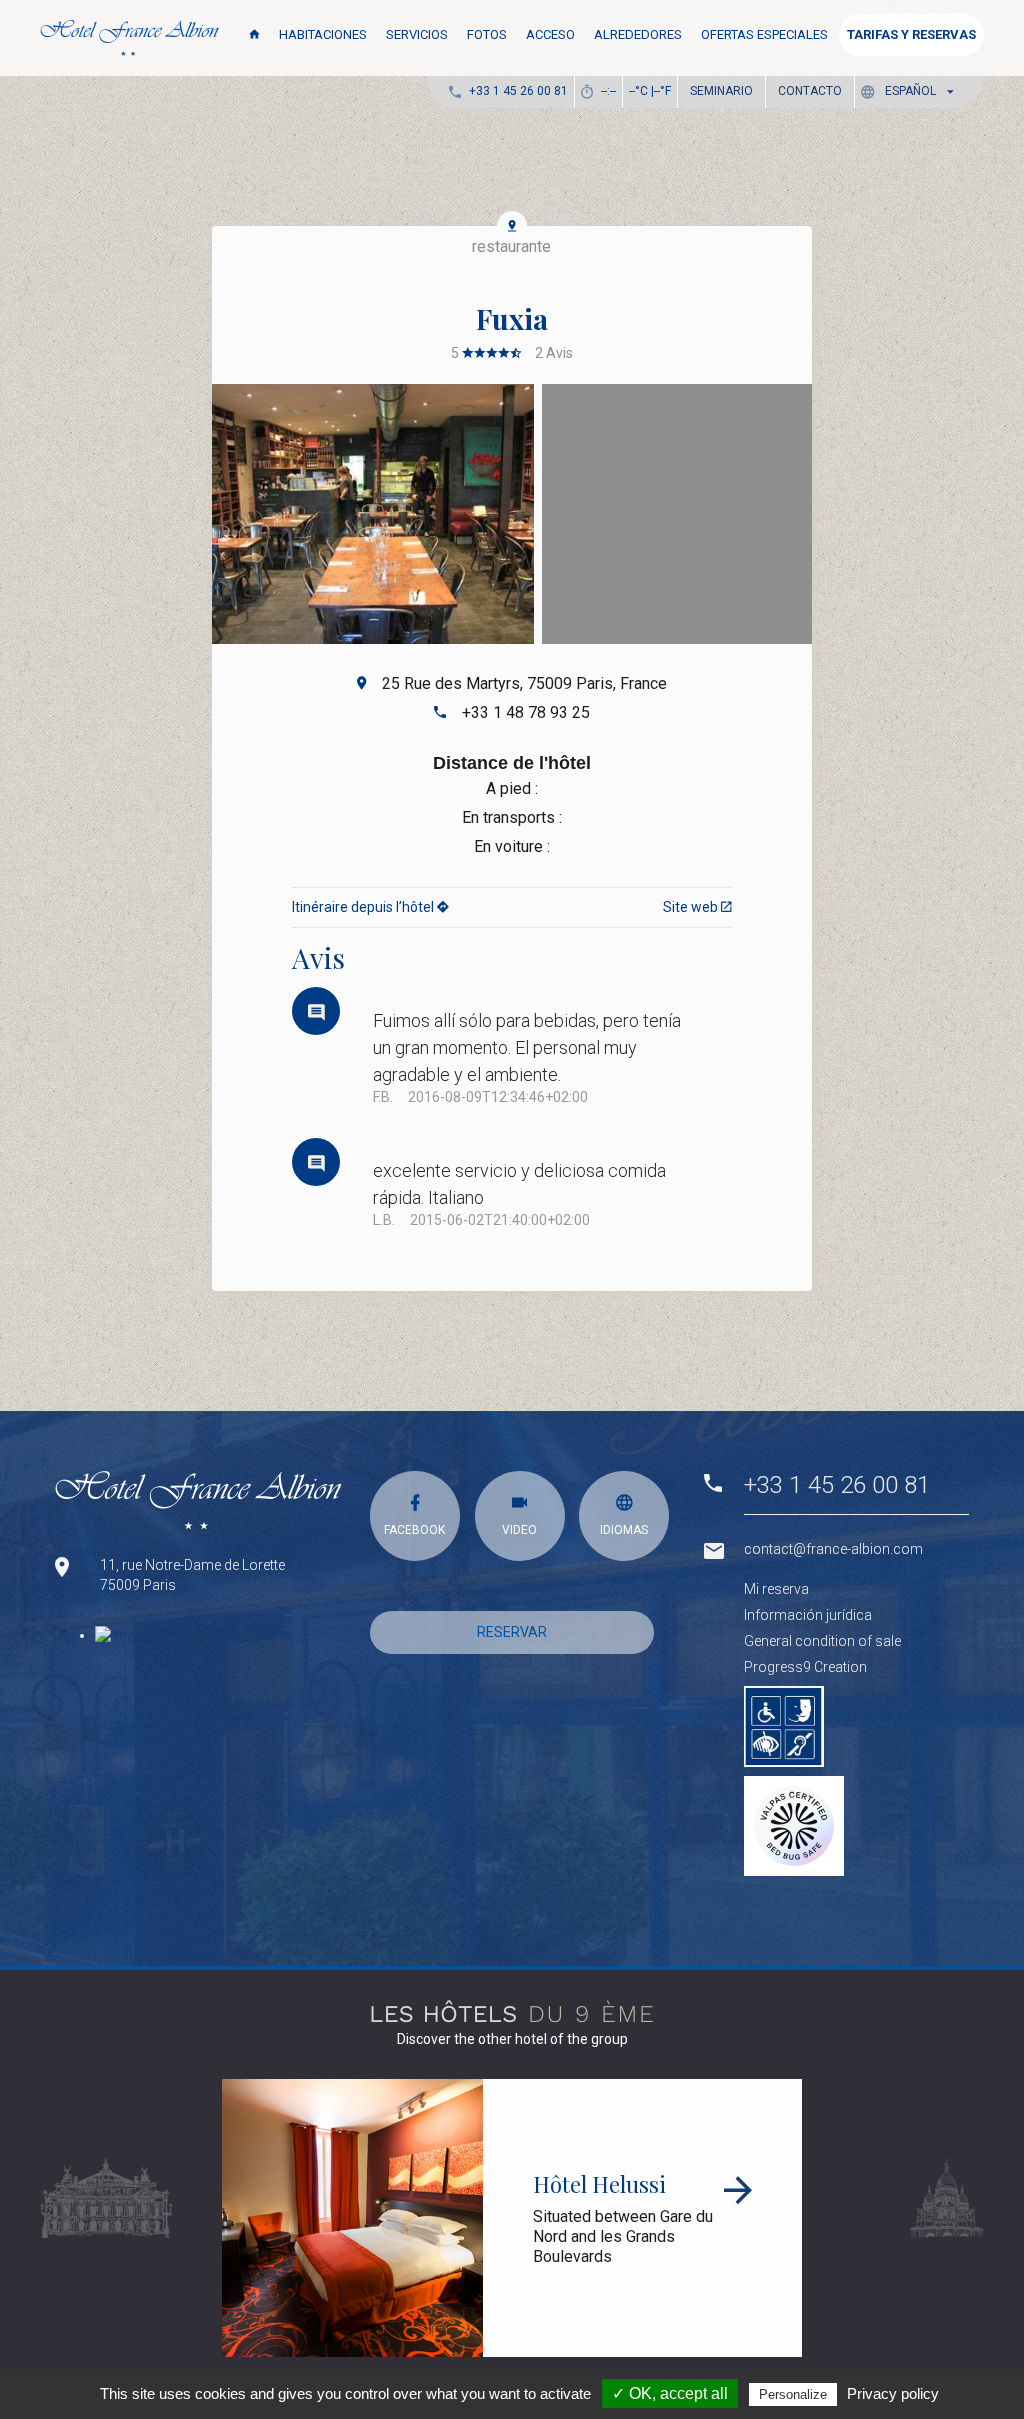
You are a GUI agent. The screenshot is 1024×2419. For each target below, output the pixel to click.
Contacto (810, 91)
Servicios (417, 34)
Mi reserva (776, 1589)
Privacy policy (893, 2393)
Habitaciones (323, 34)
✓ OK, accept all (670, 2393)
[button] (911, 91)
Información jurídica (808, 1615)
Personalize (793, 2394)
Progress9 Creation (805, 1667)
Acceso (550, 34)
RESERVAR (512, 1632)
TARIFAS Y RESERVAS (911, 34)
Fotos (487, 34)
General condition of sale (822, 1641)
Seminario (721, 91)
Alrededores (638, 34)
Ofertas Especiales (764, 34)
